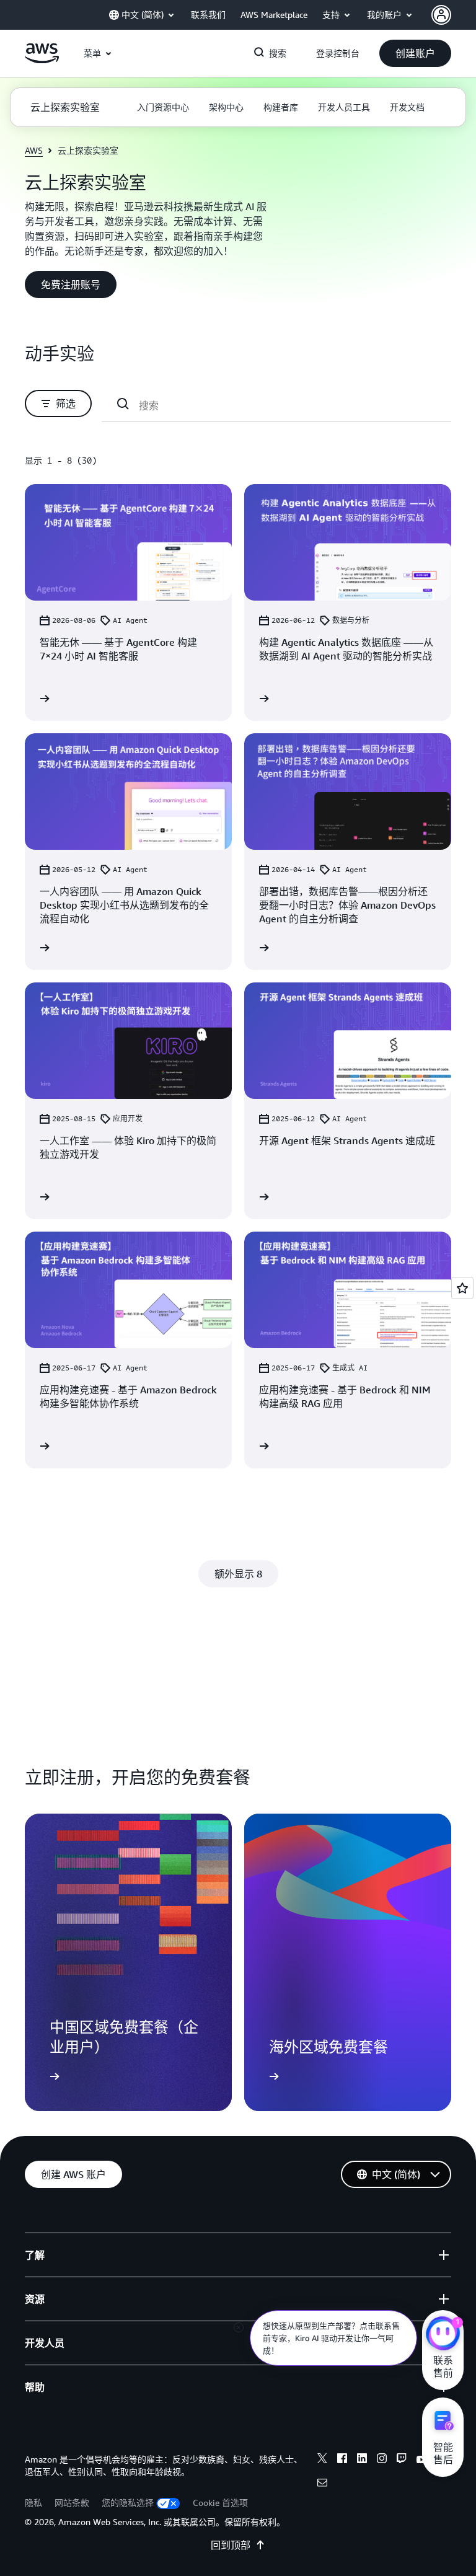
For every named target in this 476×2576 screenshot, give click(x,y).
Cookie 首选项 (220, 2503)
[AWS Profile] (441, 15)
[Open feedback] (462, 1288)
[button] (415, 53)
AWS (34, 150)
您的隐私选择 (128, 2503)
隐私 (33, 2503)
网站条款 (72, 2503)
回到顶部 (231, 2545)
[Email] (322, 2484)
